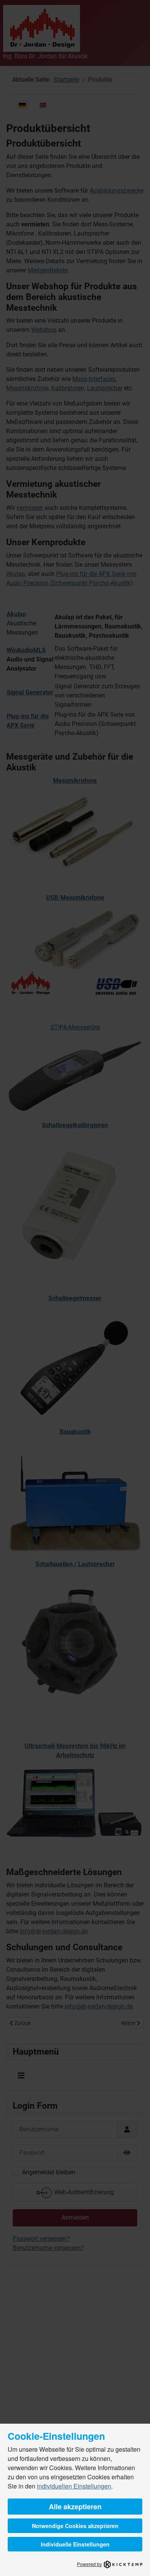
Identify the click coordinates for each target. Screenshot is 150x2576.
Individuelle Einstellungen (75, 2544)
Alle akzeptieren (75, 2507)
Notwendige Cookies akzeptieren (75, 2526)
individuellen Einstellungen (74, 2486)
